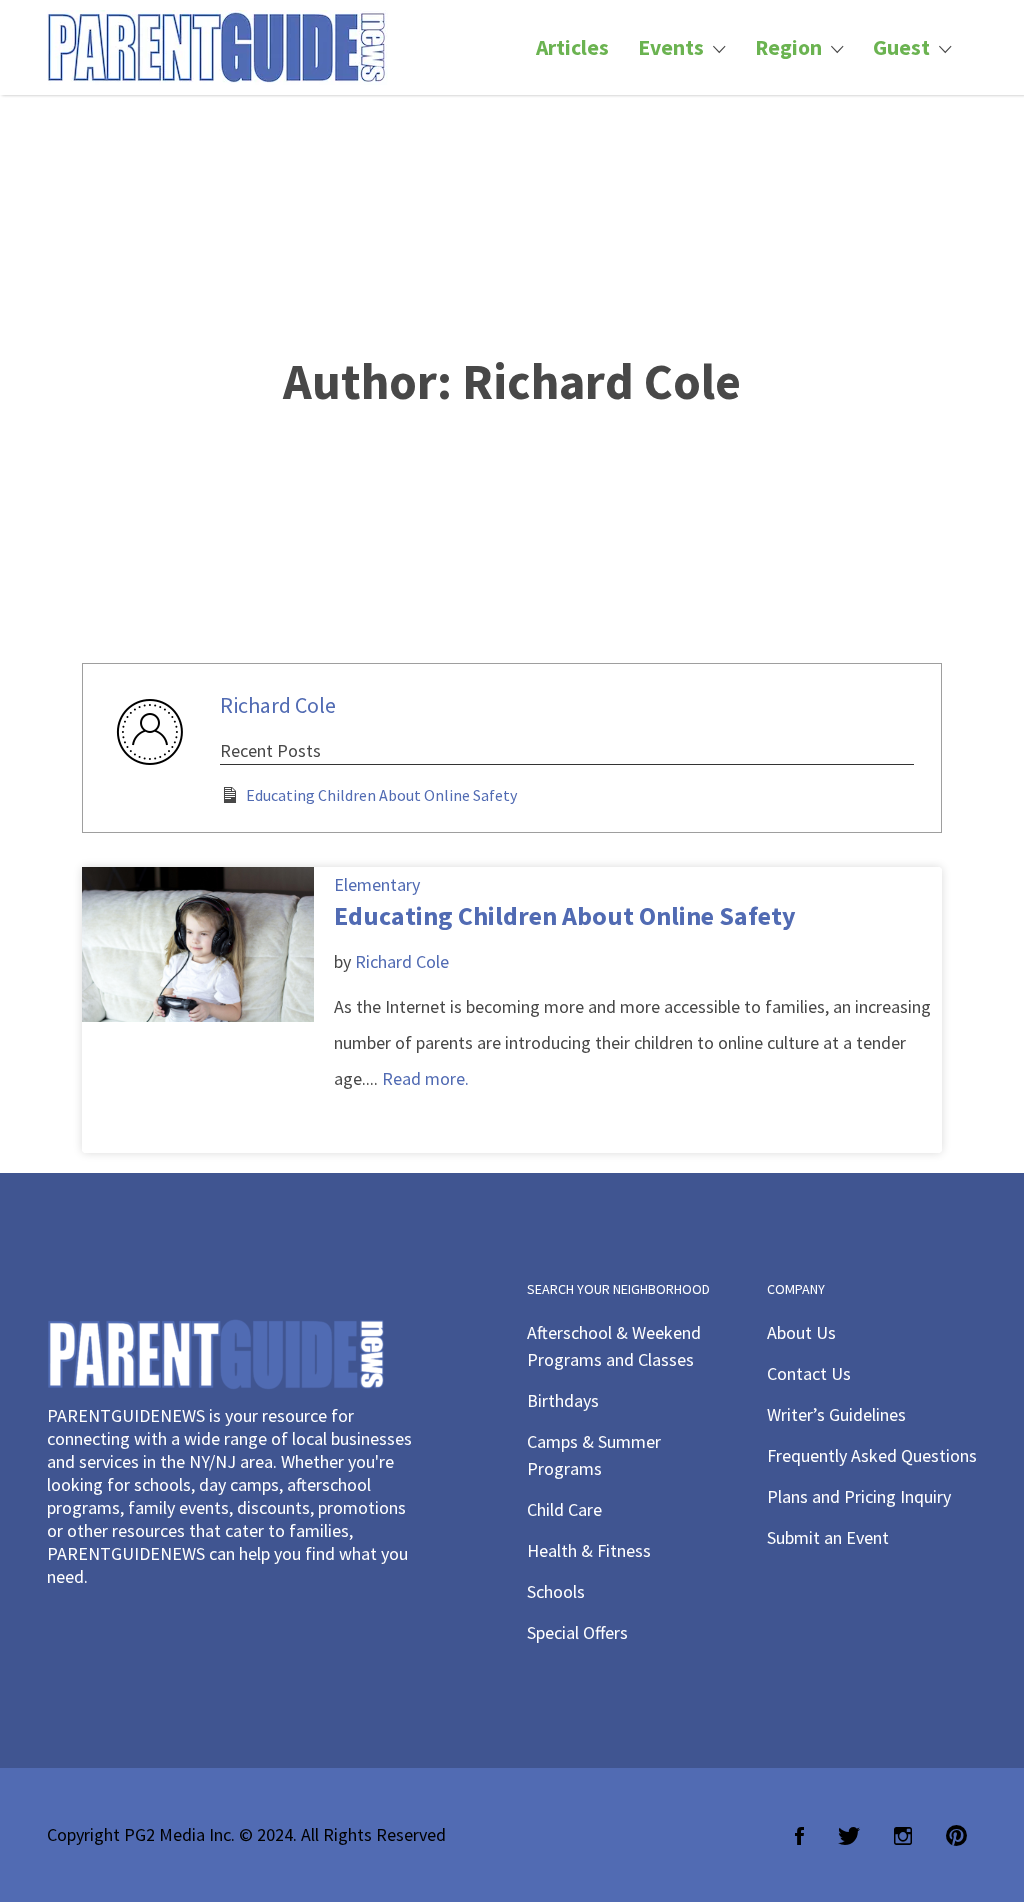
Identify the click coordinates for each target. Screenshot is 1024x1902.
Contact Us (809, 1373)
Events (671, 47)
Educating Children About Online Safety (381, 795)
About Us (801, 1332)
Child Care (564, 1509)
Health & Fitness (589, 1550)
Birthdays (563, 1400)
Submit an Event (828, 1537)
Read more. (425, 1078)
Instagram (903, 1836)
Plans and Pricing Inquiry (859, 1496)
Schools (556, 1591)
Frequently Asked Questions (872, 1455)
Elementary (377, 884)
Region (788, 47)
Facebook (799, 1836)
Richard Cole (278, 705)
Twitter (849, 1836)
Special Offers (577, 1632)
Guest (901, 47)
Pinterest (956, 1836)
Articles (572, 47)
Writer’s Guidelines (836, 1414)
